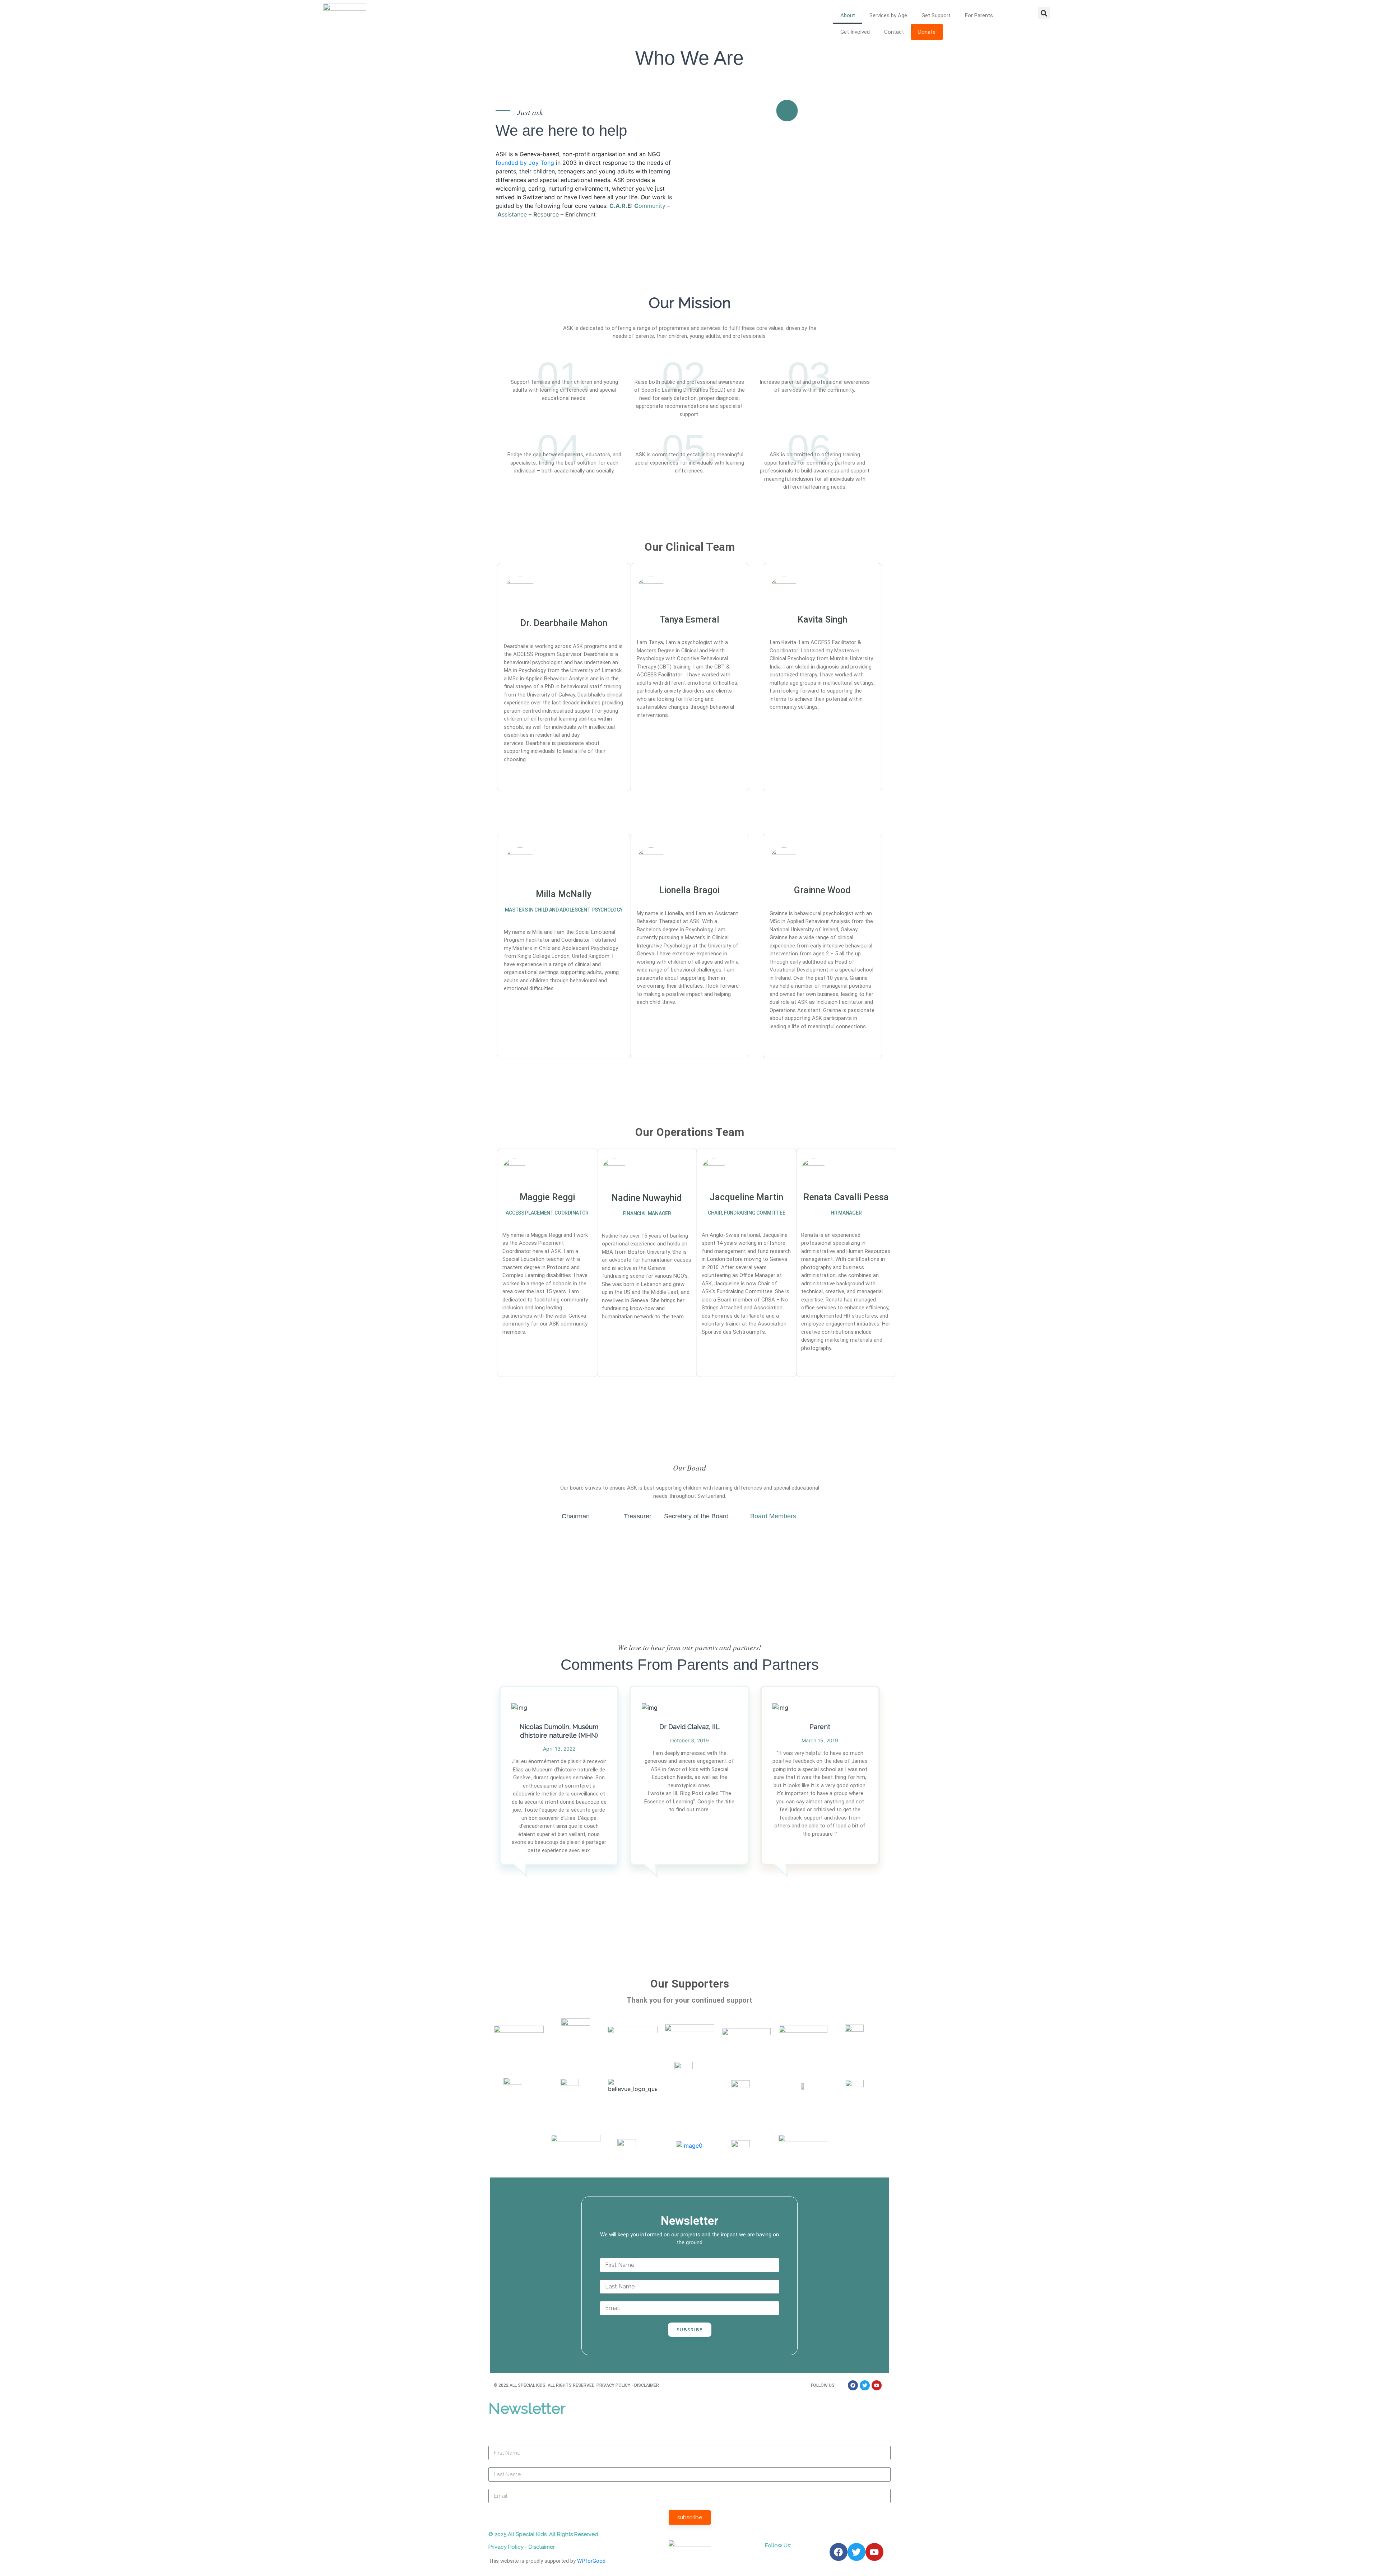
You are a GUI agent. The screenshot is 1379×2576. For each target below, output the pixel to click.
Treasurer (638, 1516)
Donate (927, 32)
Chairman (576, 1516)
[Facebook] (853, 2385)
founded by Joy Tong (525, 163)
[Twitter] (865, 2385)
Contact (894, 32)
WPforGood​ (591, 2561)
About (848, 15)
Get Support (936, 15)
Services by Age (888, 15)
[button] (1044, 13)
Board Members (773, 1516)
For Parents (979, 15)
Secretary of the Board (696, 1516)
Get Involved (855, 32)
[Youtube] (877, 2385)
